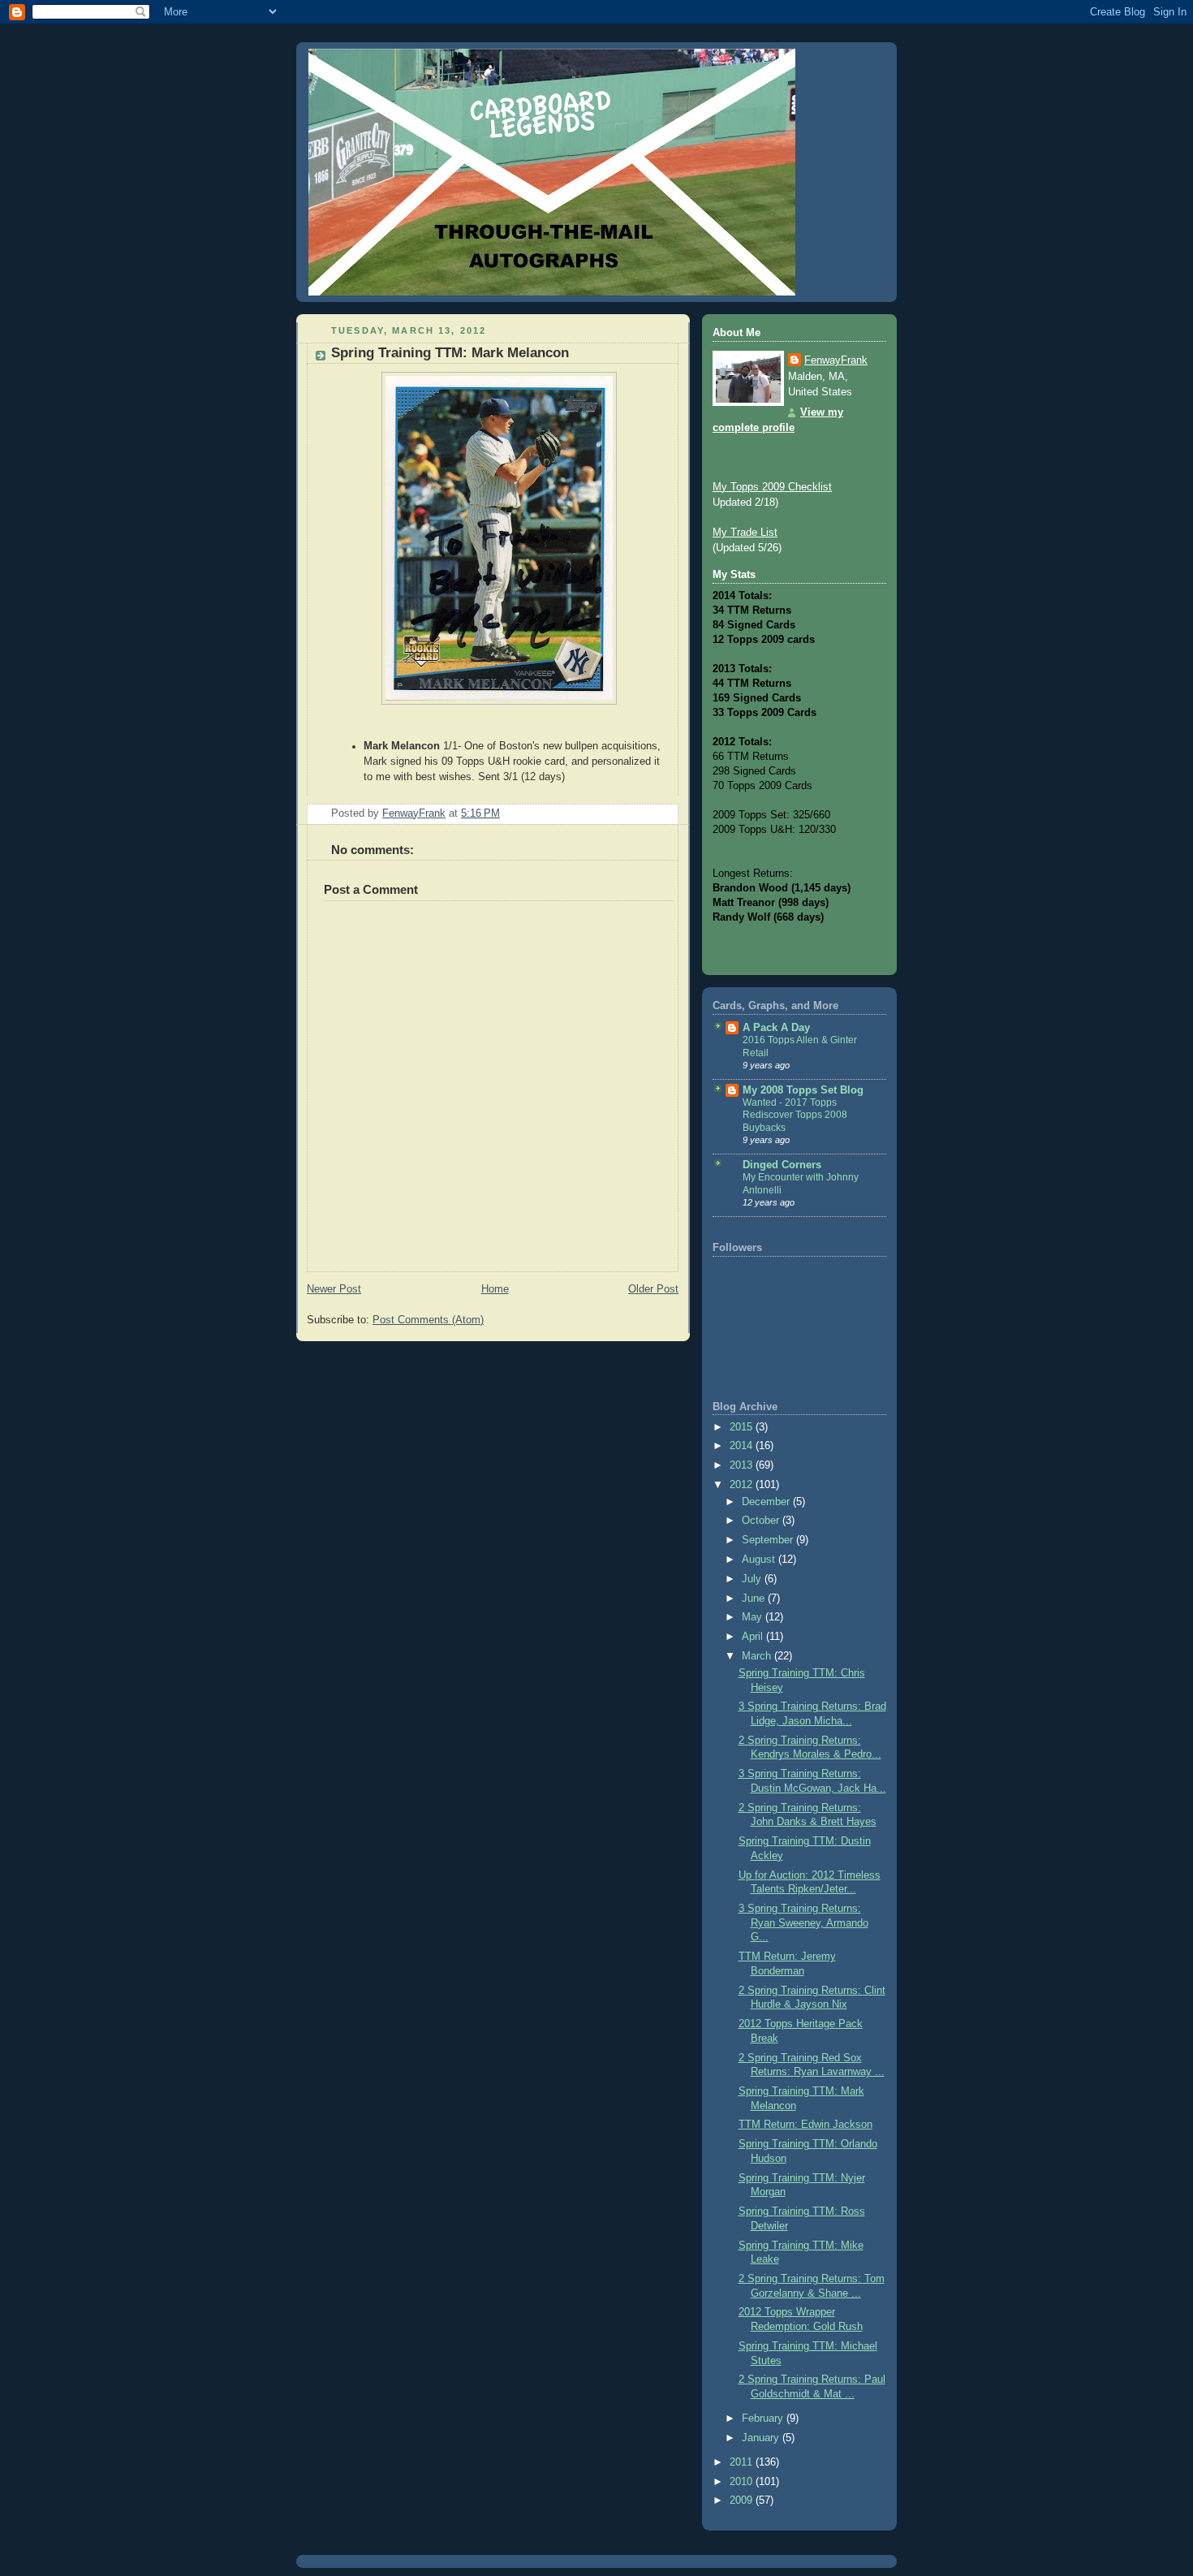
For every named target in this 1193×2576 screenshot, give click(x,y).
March (758, 1656)
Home (495, 1289)
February (764, 2419)
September (769, 1540)
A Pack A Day (776, 1028)
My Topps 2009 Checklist (772, 487)
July (753, 1579)
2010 (743, 2482)
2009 (743, 2500)
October (762, 1521)
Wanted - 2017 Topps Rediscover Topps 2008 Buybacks (795, 1115)
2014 (743, 1446)
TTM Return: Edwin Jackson (805, 2125)
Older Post (653, 1289)
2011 (743, 2462)
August (760, 1560)
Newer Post (334, 1289)
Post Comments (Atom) (428, 1320)
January (762, 2438)
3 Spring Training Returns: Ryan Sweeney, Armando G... (803, 1923)
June (755, 1599)
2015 (743, 1427)
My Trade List (745, 533)
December (767, 1502)
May (754, 1617)
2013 (743, 1465)
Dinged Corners (782, 1165)
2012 (743, 1485)
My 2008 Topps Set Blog (803, 1090)
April (754, 1637)
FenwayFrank (836, 360)
